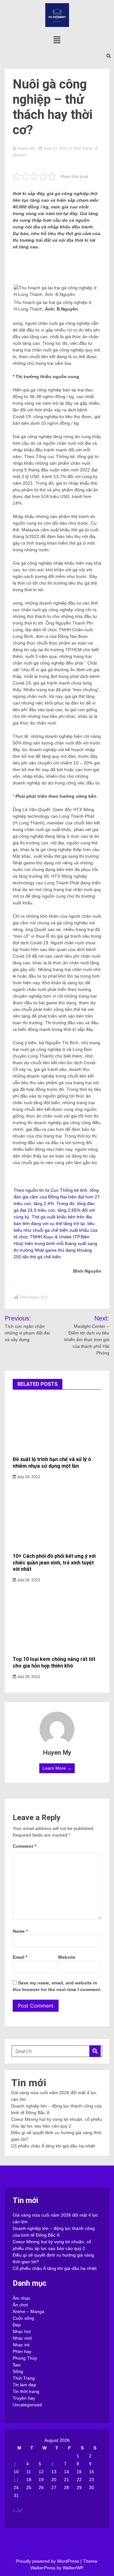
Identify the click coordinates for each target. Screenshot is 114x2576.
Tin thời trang (26, 2391)
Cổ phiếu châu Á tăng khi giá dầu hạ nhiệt (53, 2146)
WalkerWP (73, 2568)
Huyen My (26, 148)
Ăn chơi (20, 2305)
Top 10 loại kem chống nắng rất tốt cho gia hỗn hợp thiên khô (54, 1662)
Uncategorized (27, 2405)
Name (20, 1931)
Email (20, 1957)
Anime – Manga (28, 2311)
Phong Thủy (25, 2358)
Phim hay (22, 2351)
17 (16, 2480)
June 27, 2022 (56, 148)
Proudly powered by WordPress (48, 2561)
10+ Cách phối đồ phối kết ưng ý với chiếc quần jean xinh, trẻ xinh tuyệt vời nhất (54, 1563)
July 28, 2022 (28, 1477)
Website (67, 1957)
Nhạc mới (22, 2338)
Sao (17, 2365)
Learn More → (57, 1768)
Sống (18, 2371)
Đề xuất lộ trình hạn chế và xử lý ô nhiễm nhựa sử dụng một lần (52, 1463)
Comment (24, 1846)
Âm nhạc (22, 2298)
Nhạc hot (22, 2331)
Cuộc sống (23, 2318)
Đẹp (17, 2325)
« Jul (17, 2510)
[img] (57, 40)
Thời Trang (83, 148)
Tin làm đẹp (24, 2385)
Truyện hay (24, 2398)
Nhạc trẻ (21, 2345)
